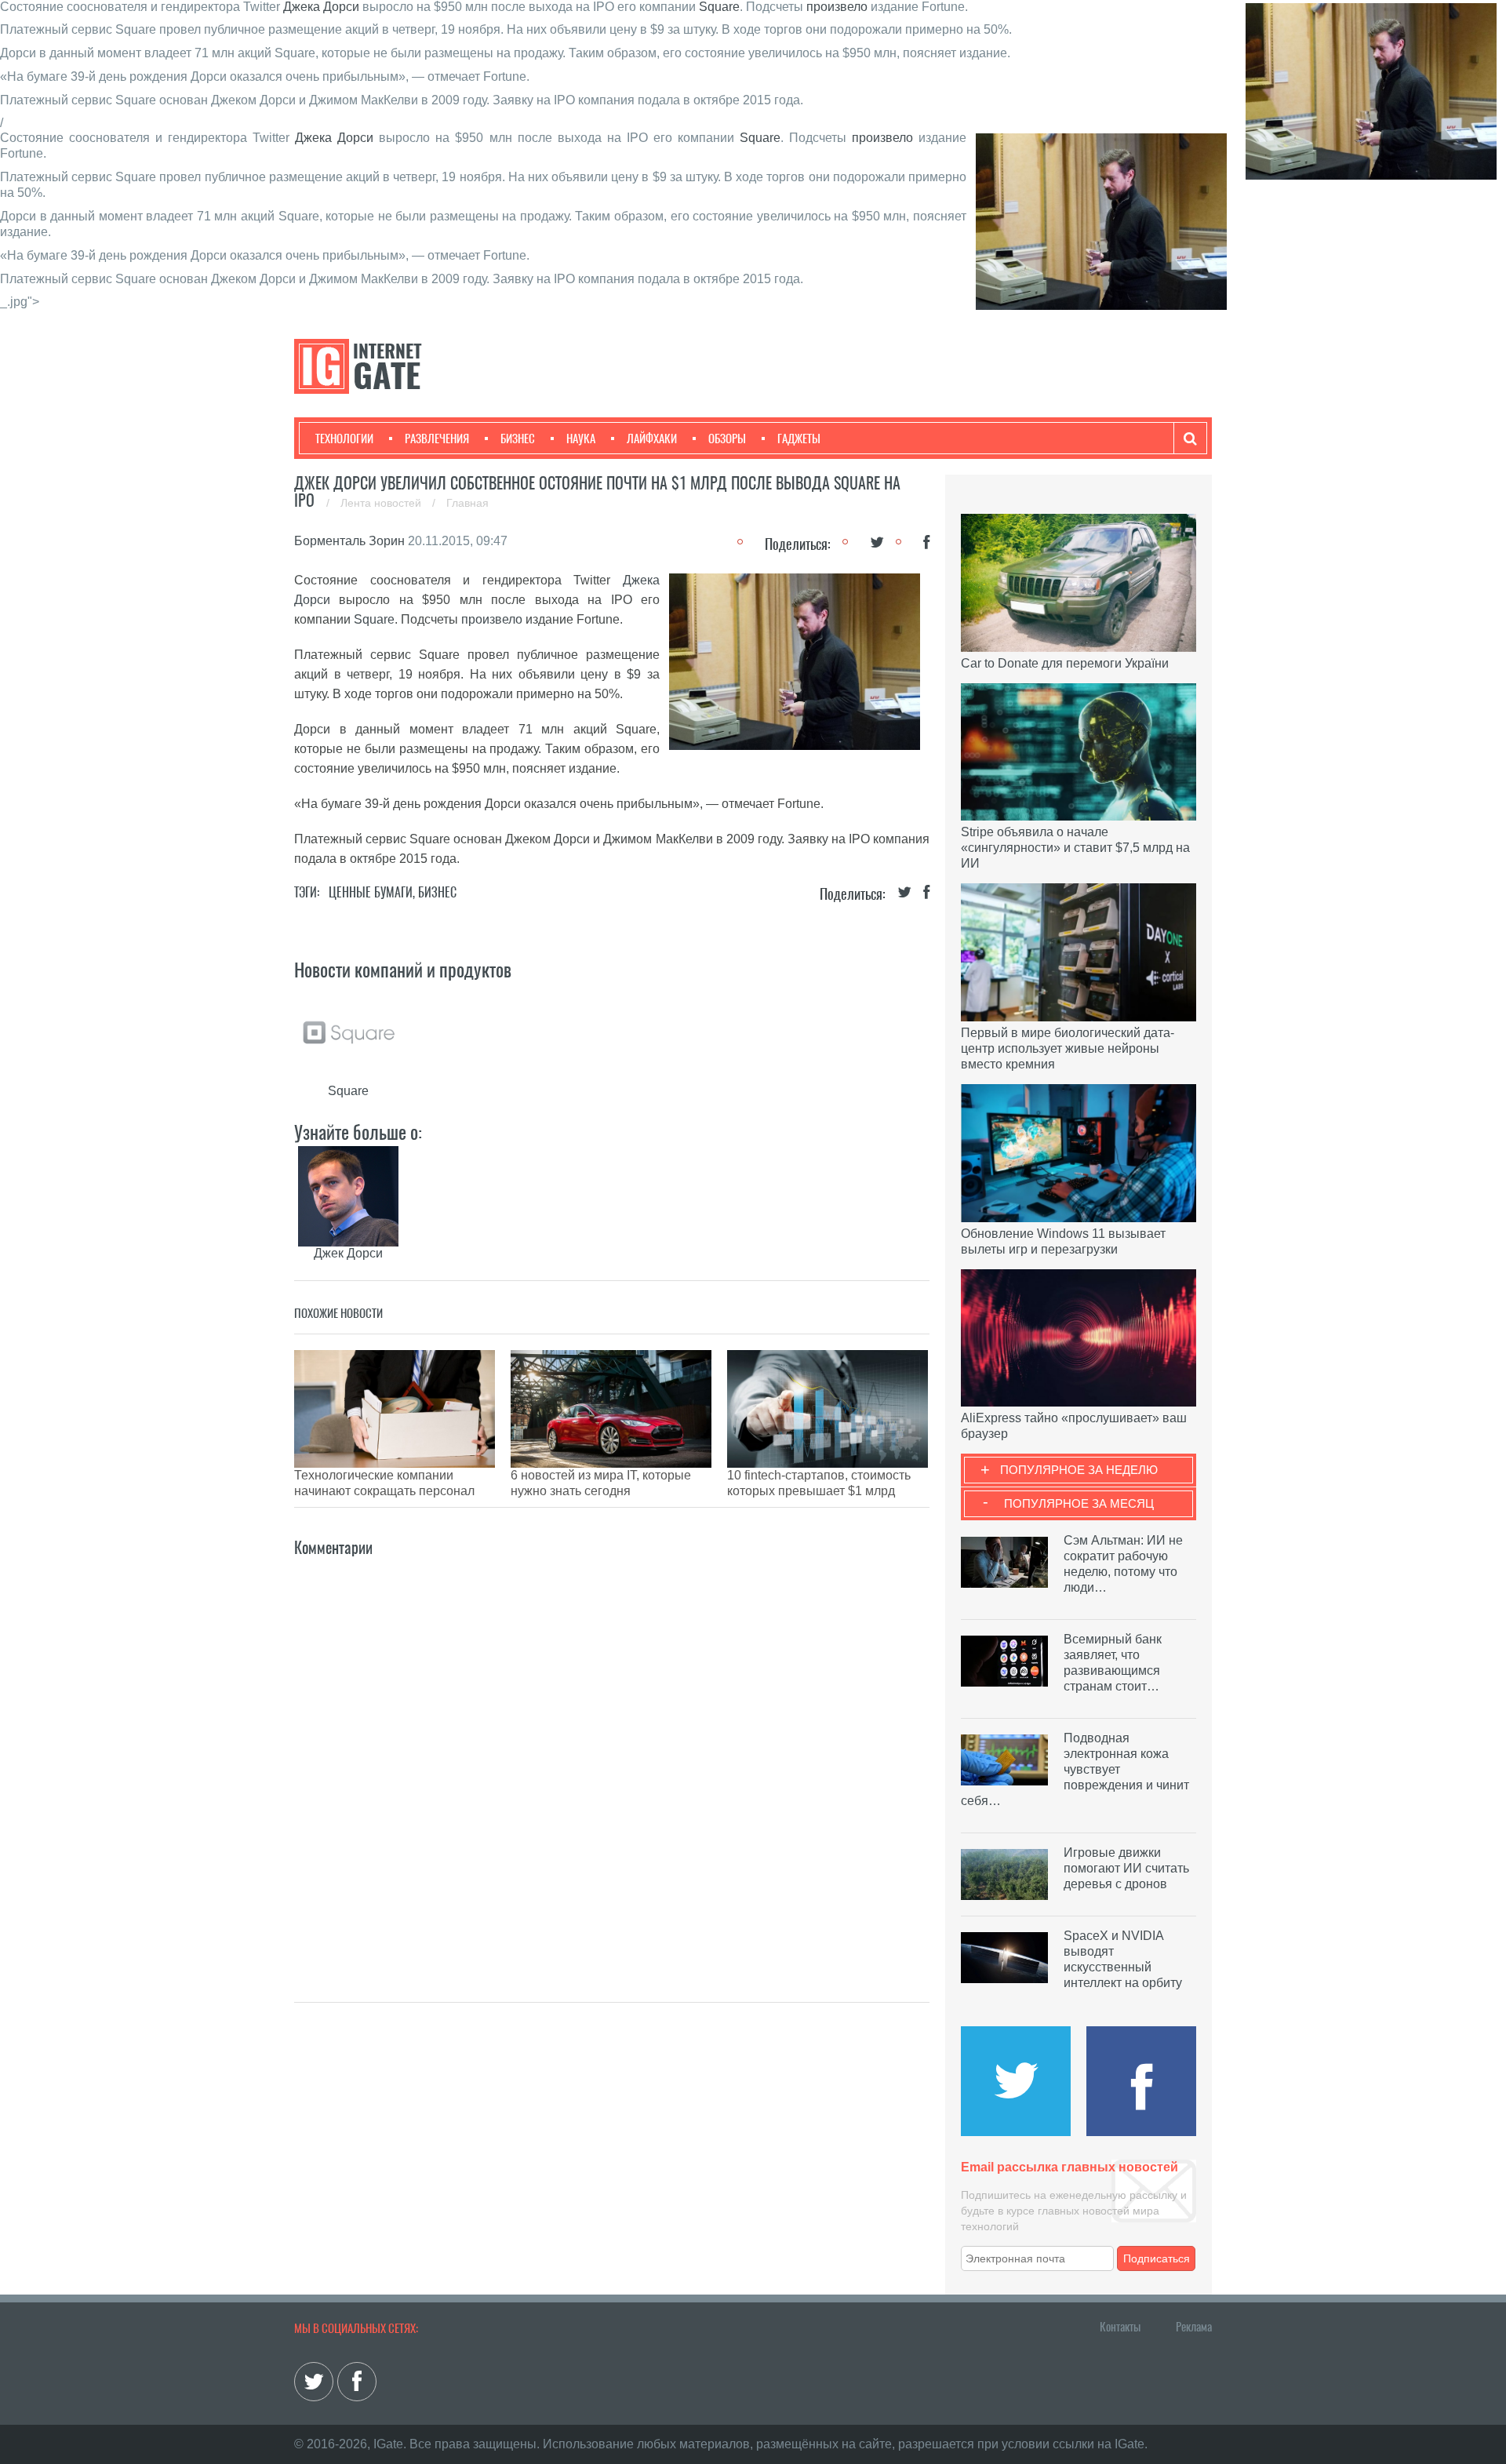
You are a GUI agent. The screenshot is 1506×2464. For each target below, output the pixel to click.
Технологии (344, 439)
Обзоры (727, 439)
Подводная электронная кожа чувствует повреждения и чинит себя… (1075, 1769)
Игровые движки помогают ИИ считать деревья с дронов (1126, 1868)
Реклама (1194, 2327)
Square (719, 7)
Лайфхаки (652, 439)
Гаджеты (799, 439)
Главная (467, 503)
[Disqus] (612, 1756)
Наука (581, 439)
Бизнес (518, 439)
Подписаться (1157, 2258)
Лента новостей (382, 503)
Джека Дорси (321, 7)
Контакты (1120, 2327)
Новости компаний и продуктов (403, 970)
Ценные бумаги (371, 892)
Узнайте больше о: (358, 1132)
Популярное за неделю (1079, 1470)
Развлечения (437, 439)
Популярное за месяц (1079, 1503)
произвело (837, 7)
